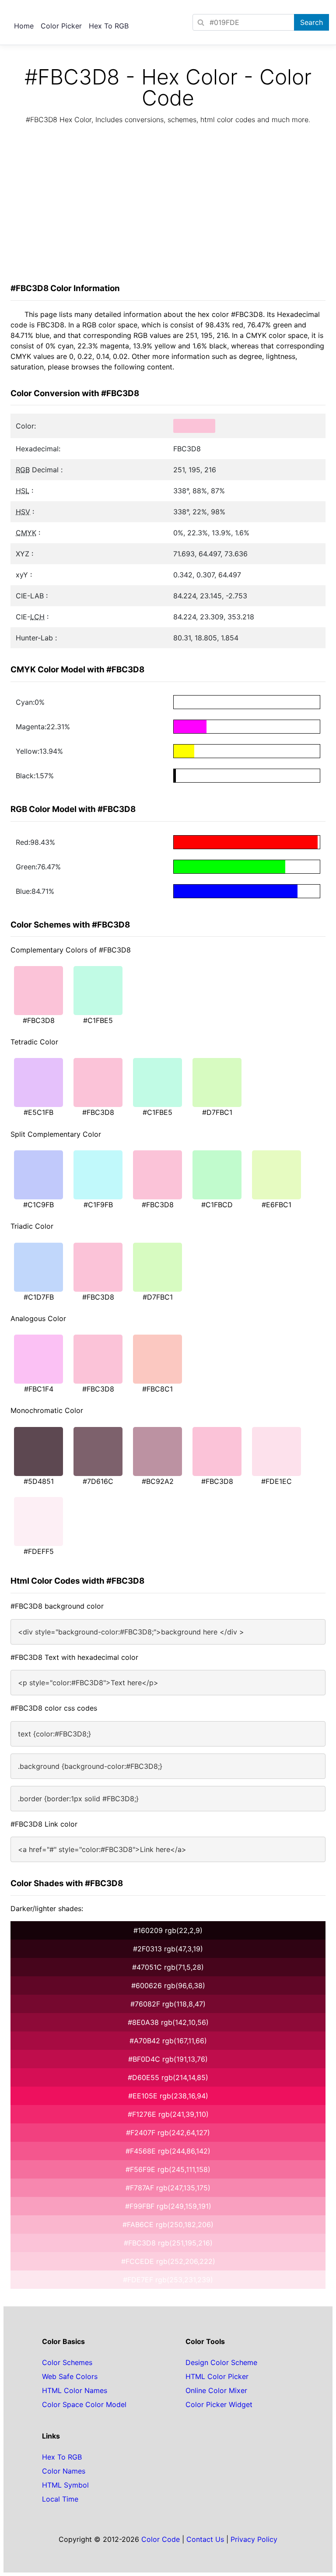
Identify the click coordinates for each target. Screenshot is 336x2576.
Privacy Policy (254, 2539)
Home (24, 26)
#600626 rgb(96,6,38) (168, 1986)
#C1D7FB (39, 1297)
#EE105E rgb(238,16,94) (168, 2096)
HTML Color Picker (217, 2376)
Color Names (64, 2471)
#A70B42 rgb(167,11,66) (168, 2041)
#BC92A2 (158, 1481)
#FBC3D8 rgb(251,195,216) (168, 2243)
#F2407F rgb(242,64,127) (168, 2133)
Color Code (161, 2539)
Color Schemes (67, 2362)
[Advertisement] (168, 206)
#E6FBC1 (276, 1205)
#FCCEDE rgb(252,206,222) (168, 2261)
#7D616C (98, 1481)
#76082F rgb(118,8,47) (168, 2004)
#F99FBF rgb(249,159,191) (168, 2206)
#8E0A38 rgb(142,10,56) (168, 2022)
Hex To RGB (109, 26)
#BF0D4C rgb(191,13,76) (168, 2059)
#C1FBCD (217, 1205)
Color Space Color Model (84, 2404)
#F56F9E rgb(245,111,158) (168, 2169)
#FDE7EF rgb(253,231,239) (168, 2280)
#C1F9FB (98, 1205)
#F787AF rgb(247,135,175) (168, 2188)
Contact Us (205, 2539)
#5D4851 (39, 1481)
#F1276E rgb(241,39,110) (168, 2114)
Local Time (60, 2499)
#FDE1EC (276, 1481)
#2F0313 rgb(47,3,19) (168, 1949)
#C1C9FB (38, 1205)
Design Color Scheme (221, 2362)
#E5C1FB (38, 1112)
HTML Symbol (65, 2485)
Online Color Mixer (216, 2390)
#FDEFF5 (39, 1551)
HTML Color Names (75, 2390)
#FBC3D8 (39, 1020)
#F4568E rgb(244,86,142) (168, 2151)
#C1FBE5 (98, 1020)
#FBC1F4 (39, 1389)
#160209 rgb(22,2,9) (168, 1930)
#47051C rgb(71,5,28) (168, 1967)
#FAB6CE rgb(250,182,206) (168, 2225)
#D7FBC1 (217, 1112)
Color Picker (61, 26)
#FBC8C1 (157, 1389)
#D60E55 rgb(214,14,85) (168, 2077)
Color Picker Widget (219, 2404)
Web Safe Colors (70, 2376)
